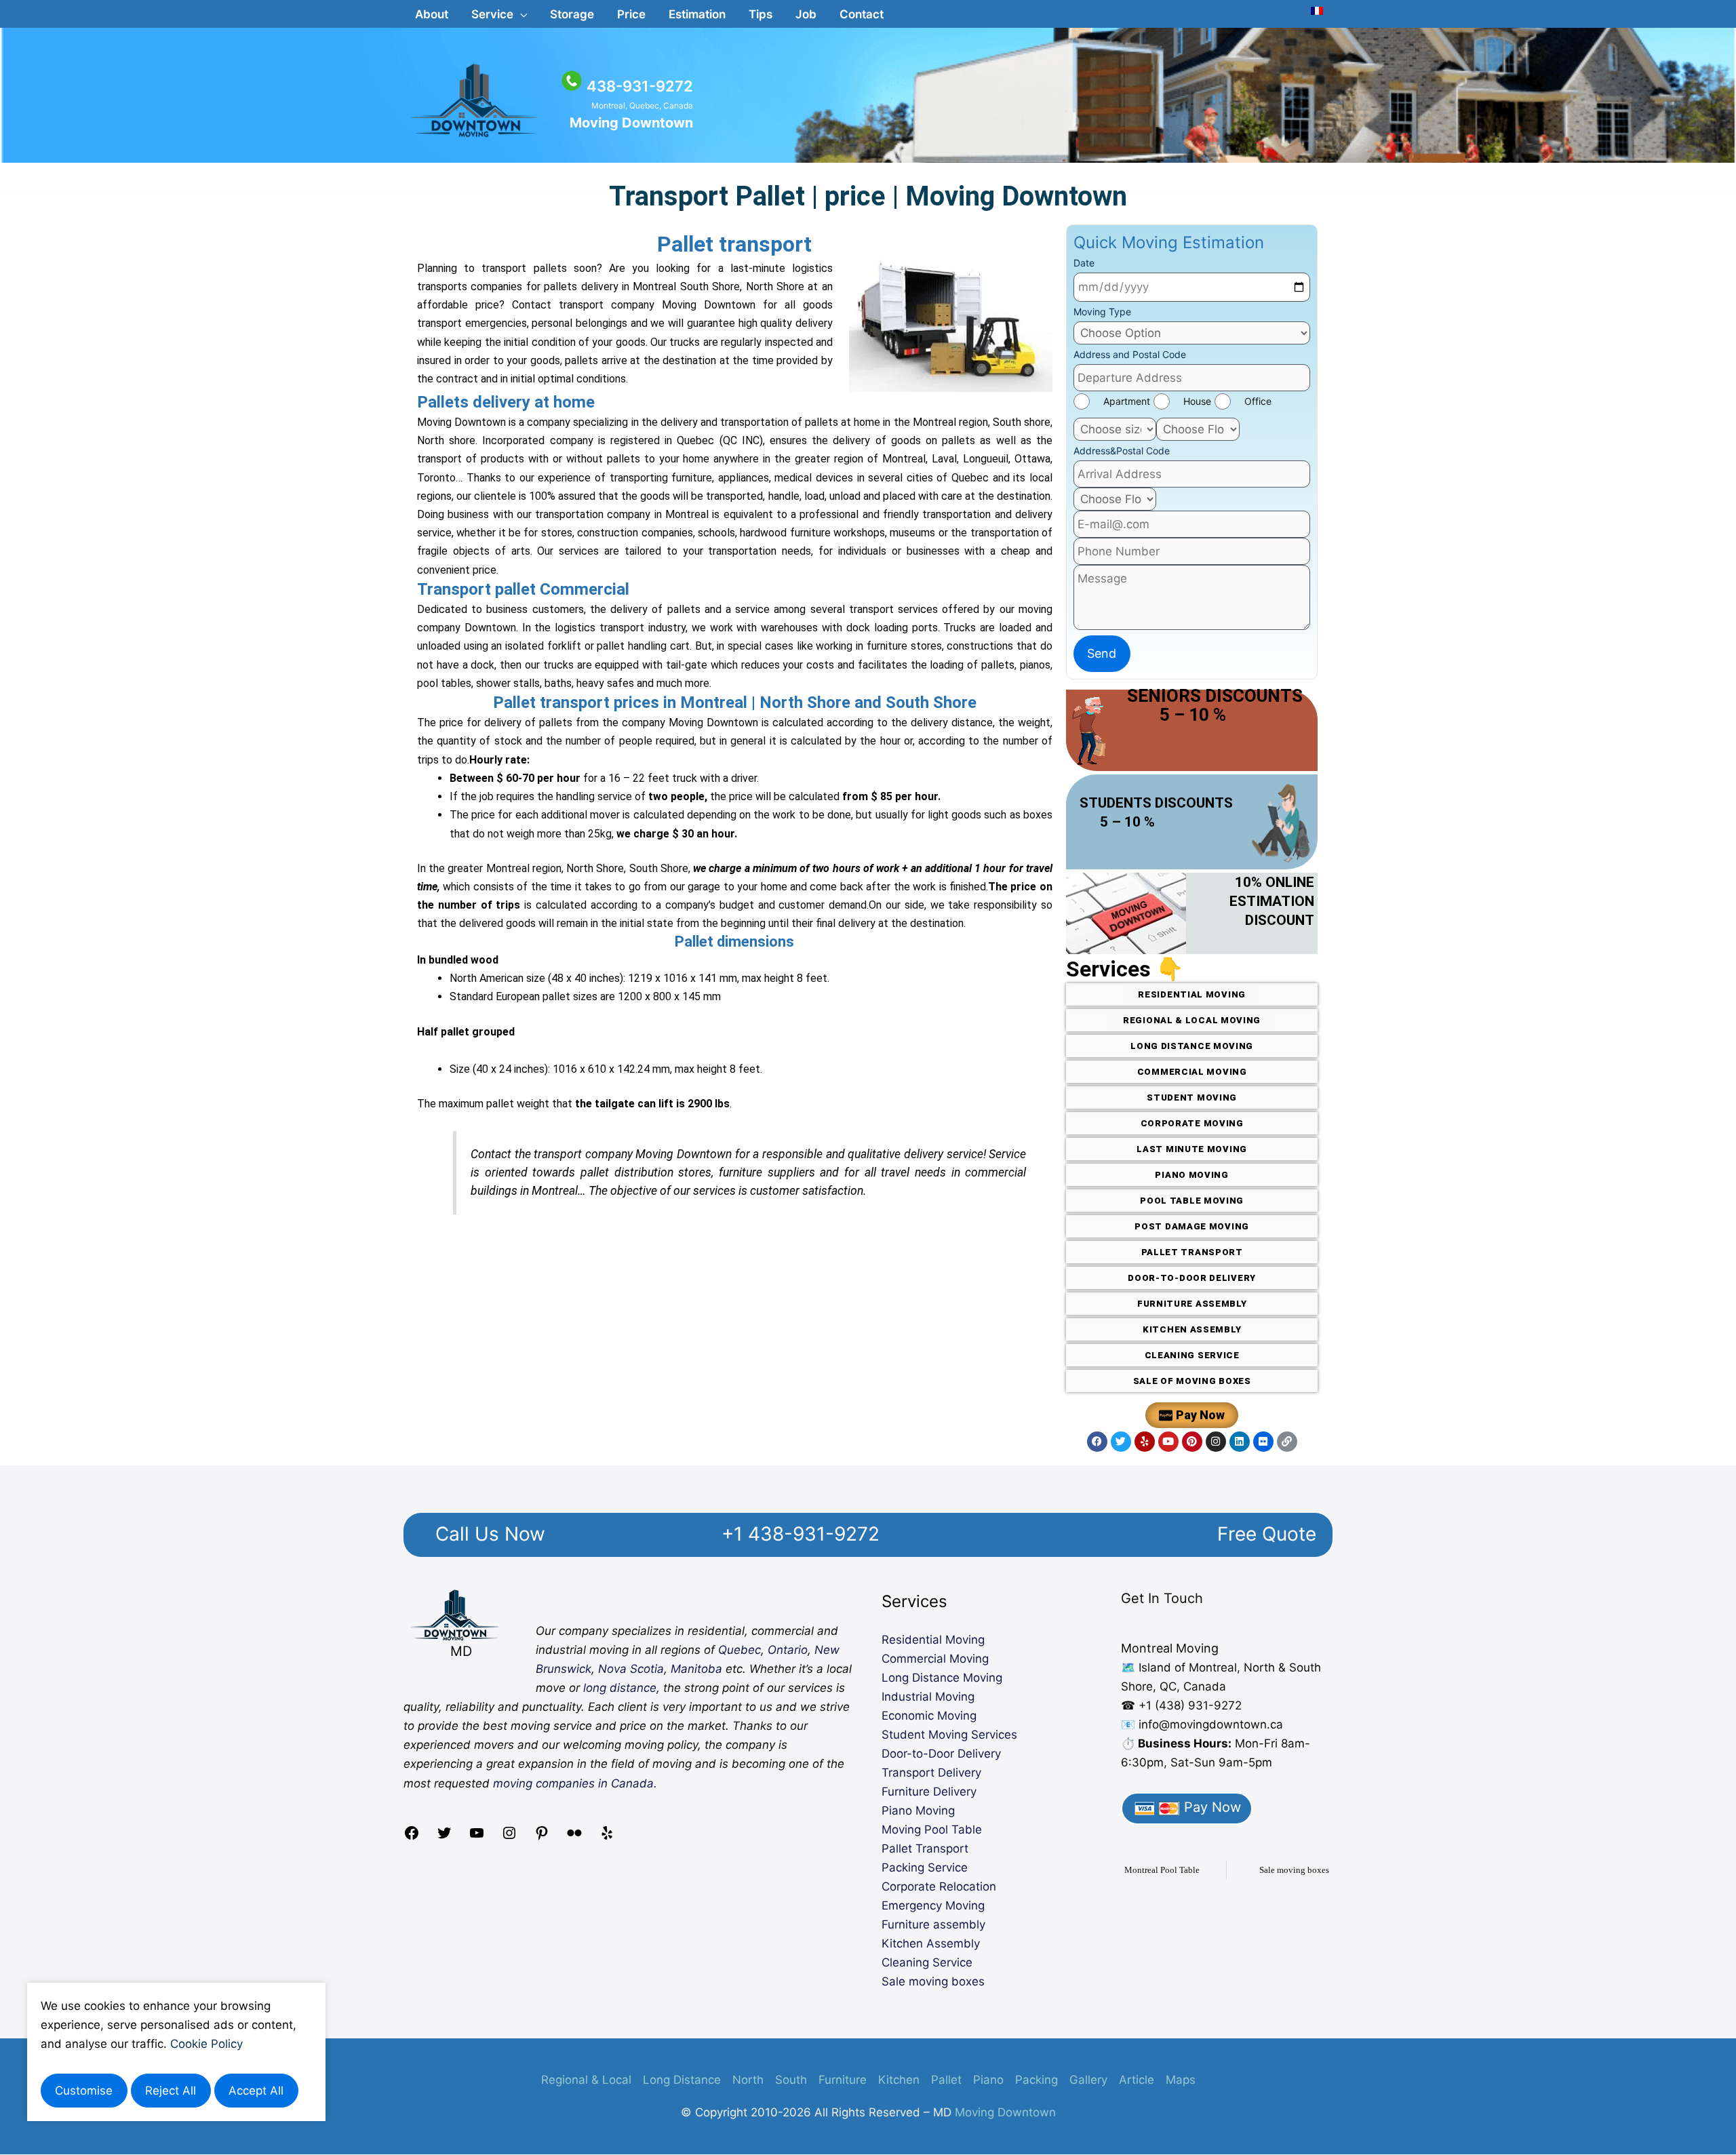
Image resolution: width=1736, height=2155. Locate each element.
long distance (620, 1688)
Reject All (171, 2091)
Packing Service (925, 1867)
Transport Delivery (931, 1773)
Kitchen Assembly (931, 1943)
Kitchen (899, 2080)
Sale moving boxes (933, 1981)
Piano (988, 2080)
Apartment (1127, 401)
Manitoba (696, 1669)
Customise (84, 2091)
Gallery (1088, 2080)
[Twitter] (444, 1837)
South (791, 2080)
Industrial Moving (928, 1697)
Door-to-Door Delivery (941, 1754)
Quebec (739, 1650)
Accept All (256, 2091)
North (748, 2080)
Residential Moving (933, 1640)
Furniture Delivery (929, 1792)
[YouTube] (477, 1837)
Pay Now (1210, 1807)
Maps (1181, 2080)
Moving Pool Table (932, 1830)
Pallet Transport (925, 1848)
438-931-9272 (640, 86)
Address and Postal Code (1130, 354)
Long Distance (682, 2080)
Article (1137, 2080)
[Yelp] (607, 1837)
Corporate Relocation (939, 1886)
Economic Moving (929, 1716)
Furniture (843, 2080)
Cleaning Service (927, 1962)
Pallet (946, 2080)
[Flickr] (574, 1837)
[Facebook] (412, 1837)
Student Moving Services (949, 1735)
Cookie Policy (206, 2044)
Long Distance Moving (942, 1678)
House (1197, 401)
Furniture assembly (933, 1924)
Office (1258, 401)
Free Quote (1267, 1534)
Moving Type (1102, 312)
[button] (499, 14)
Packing (1037, 2080)
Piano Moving (918, 1811)
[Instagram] (509, 1837)
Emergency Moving (933, 1905)
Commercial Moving (935, 1659)
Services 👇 (1125, 969)
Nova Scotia (631, 1669)
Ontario (788, 1650)
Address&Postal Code (1122, 451)
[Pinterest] (542, 1837)
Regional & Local (586, 2080)
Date (1084, 263)
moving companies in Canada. (575, 1783)
